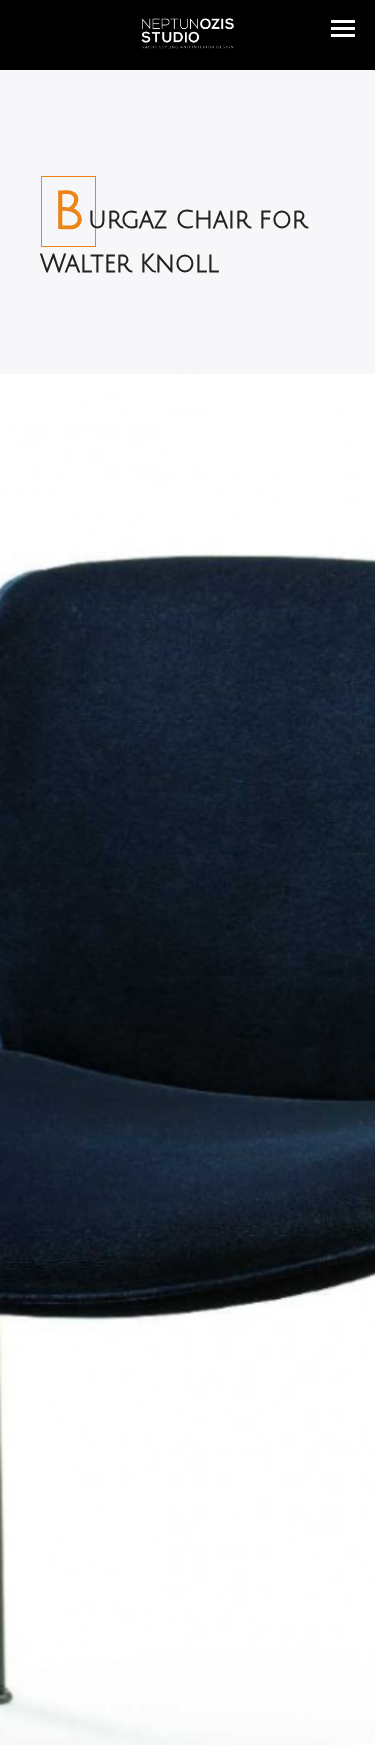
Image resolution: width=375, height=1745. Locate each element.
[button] (343, 28)
